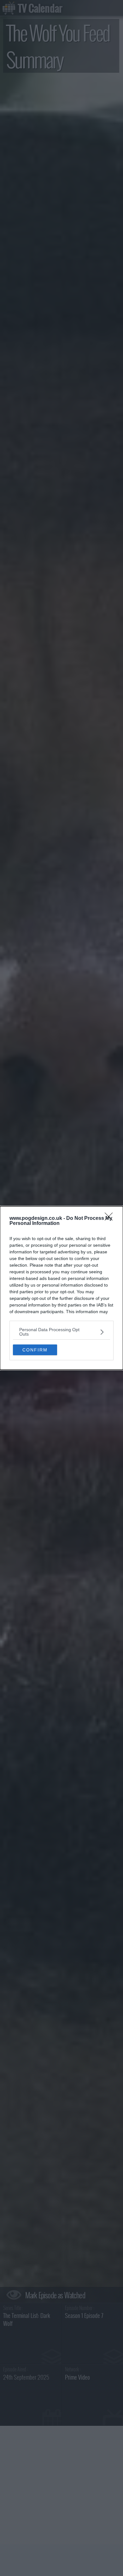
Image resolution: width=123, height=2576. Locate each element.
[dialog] (61, 1288)
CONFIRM (35, 1350)
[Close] (111, 1219)
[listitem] (61, 1332)
